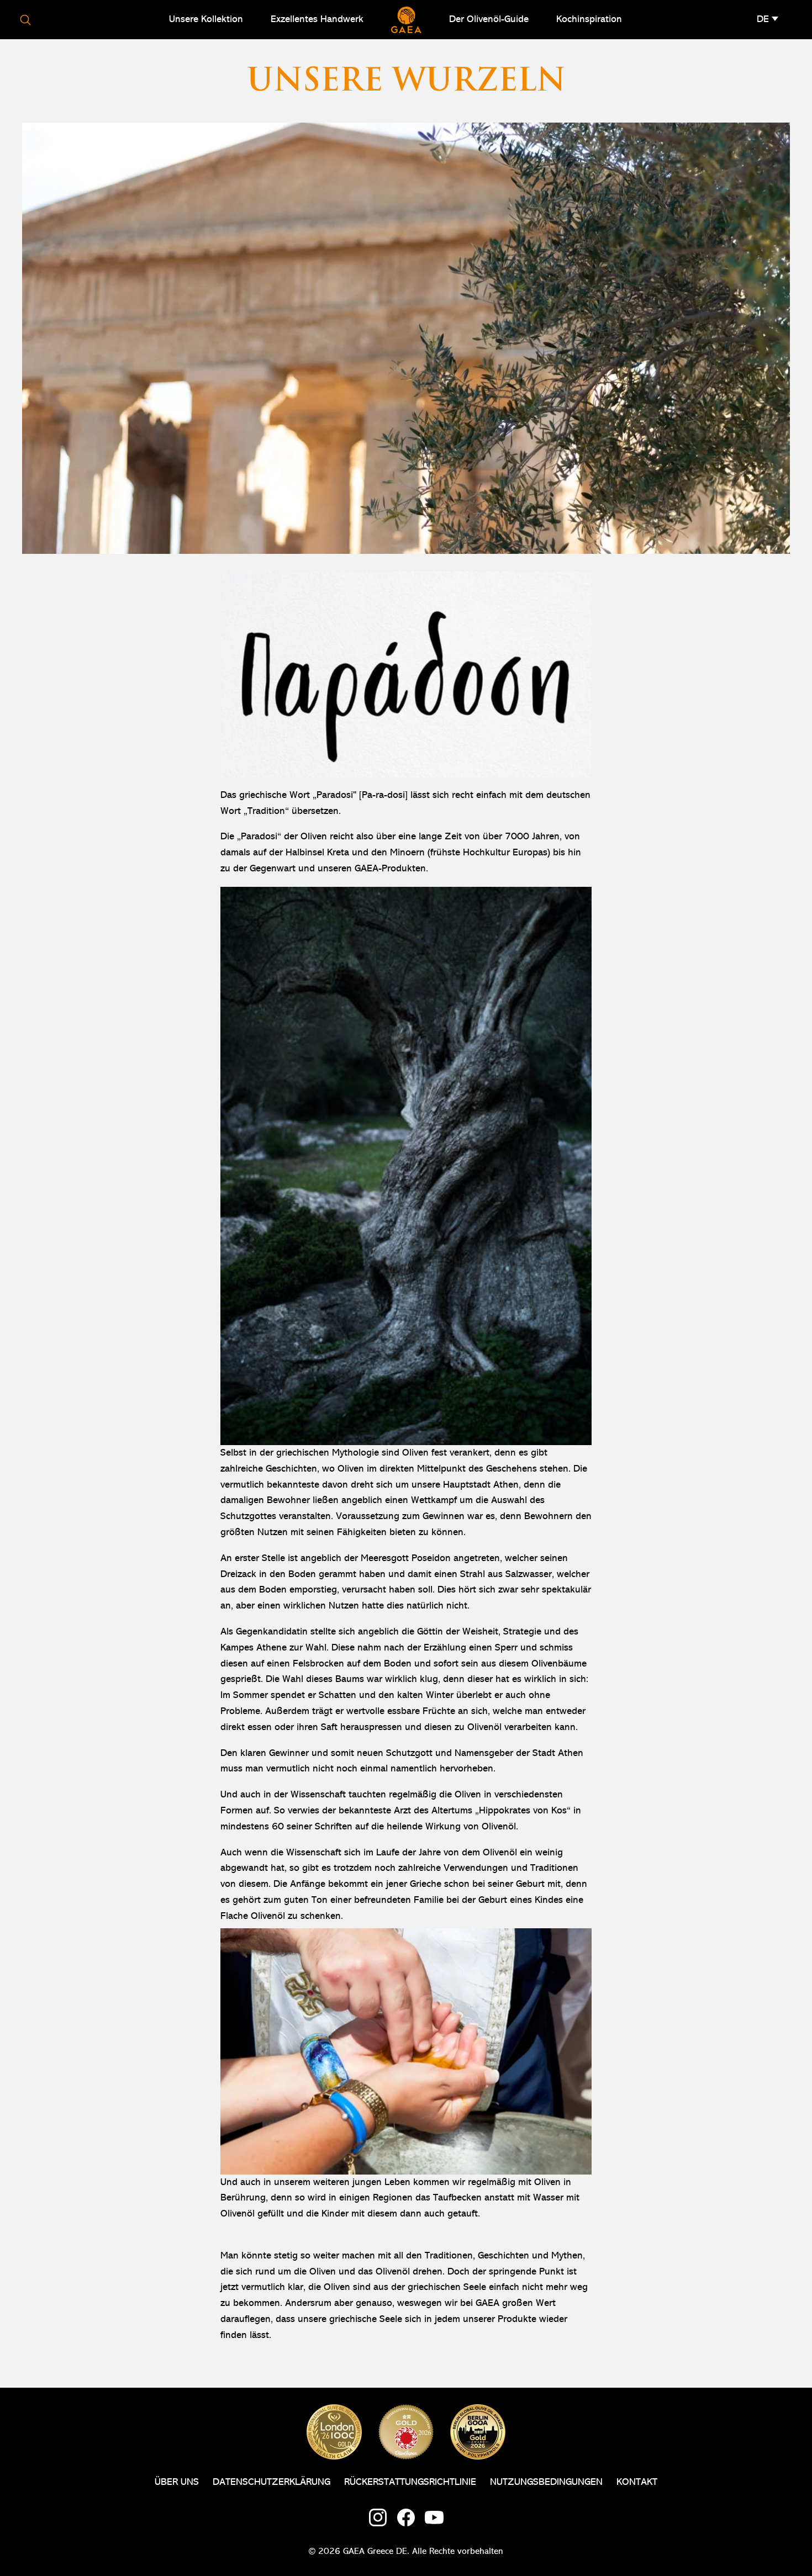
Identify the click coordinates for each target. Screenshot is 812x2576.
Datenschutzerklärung (271, 2482)
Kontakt (637, 2482)
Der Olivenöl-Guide (489, 19)
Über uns (177, 2482)
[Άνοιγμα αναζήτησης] (25, 20)
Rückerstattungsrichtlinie (410, 2482)
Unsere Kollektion (206, 19)
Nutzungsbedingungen (546, 2482)
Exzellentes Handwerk (317, 19)
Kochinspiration (589, 19)
